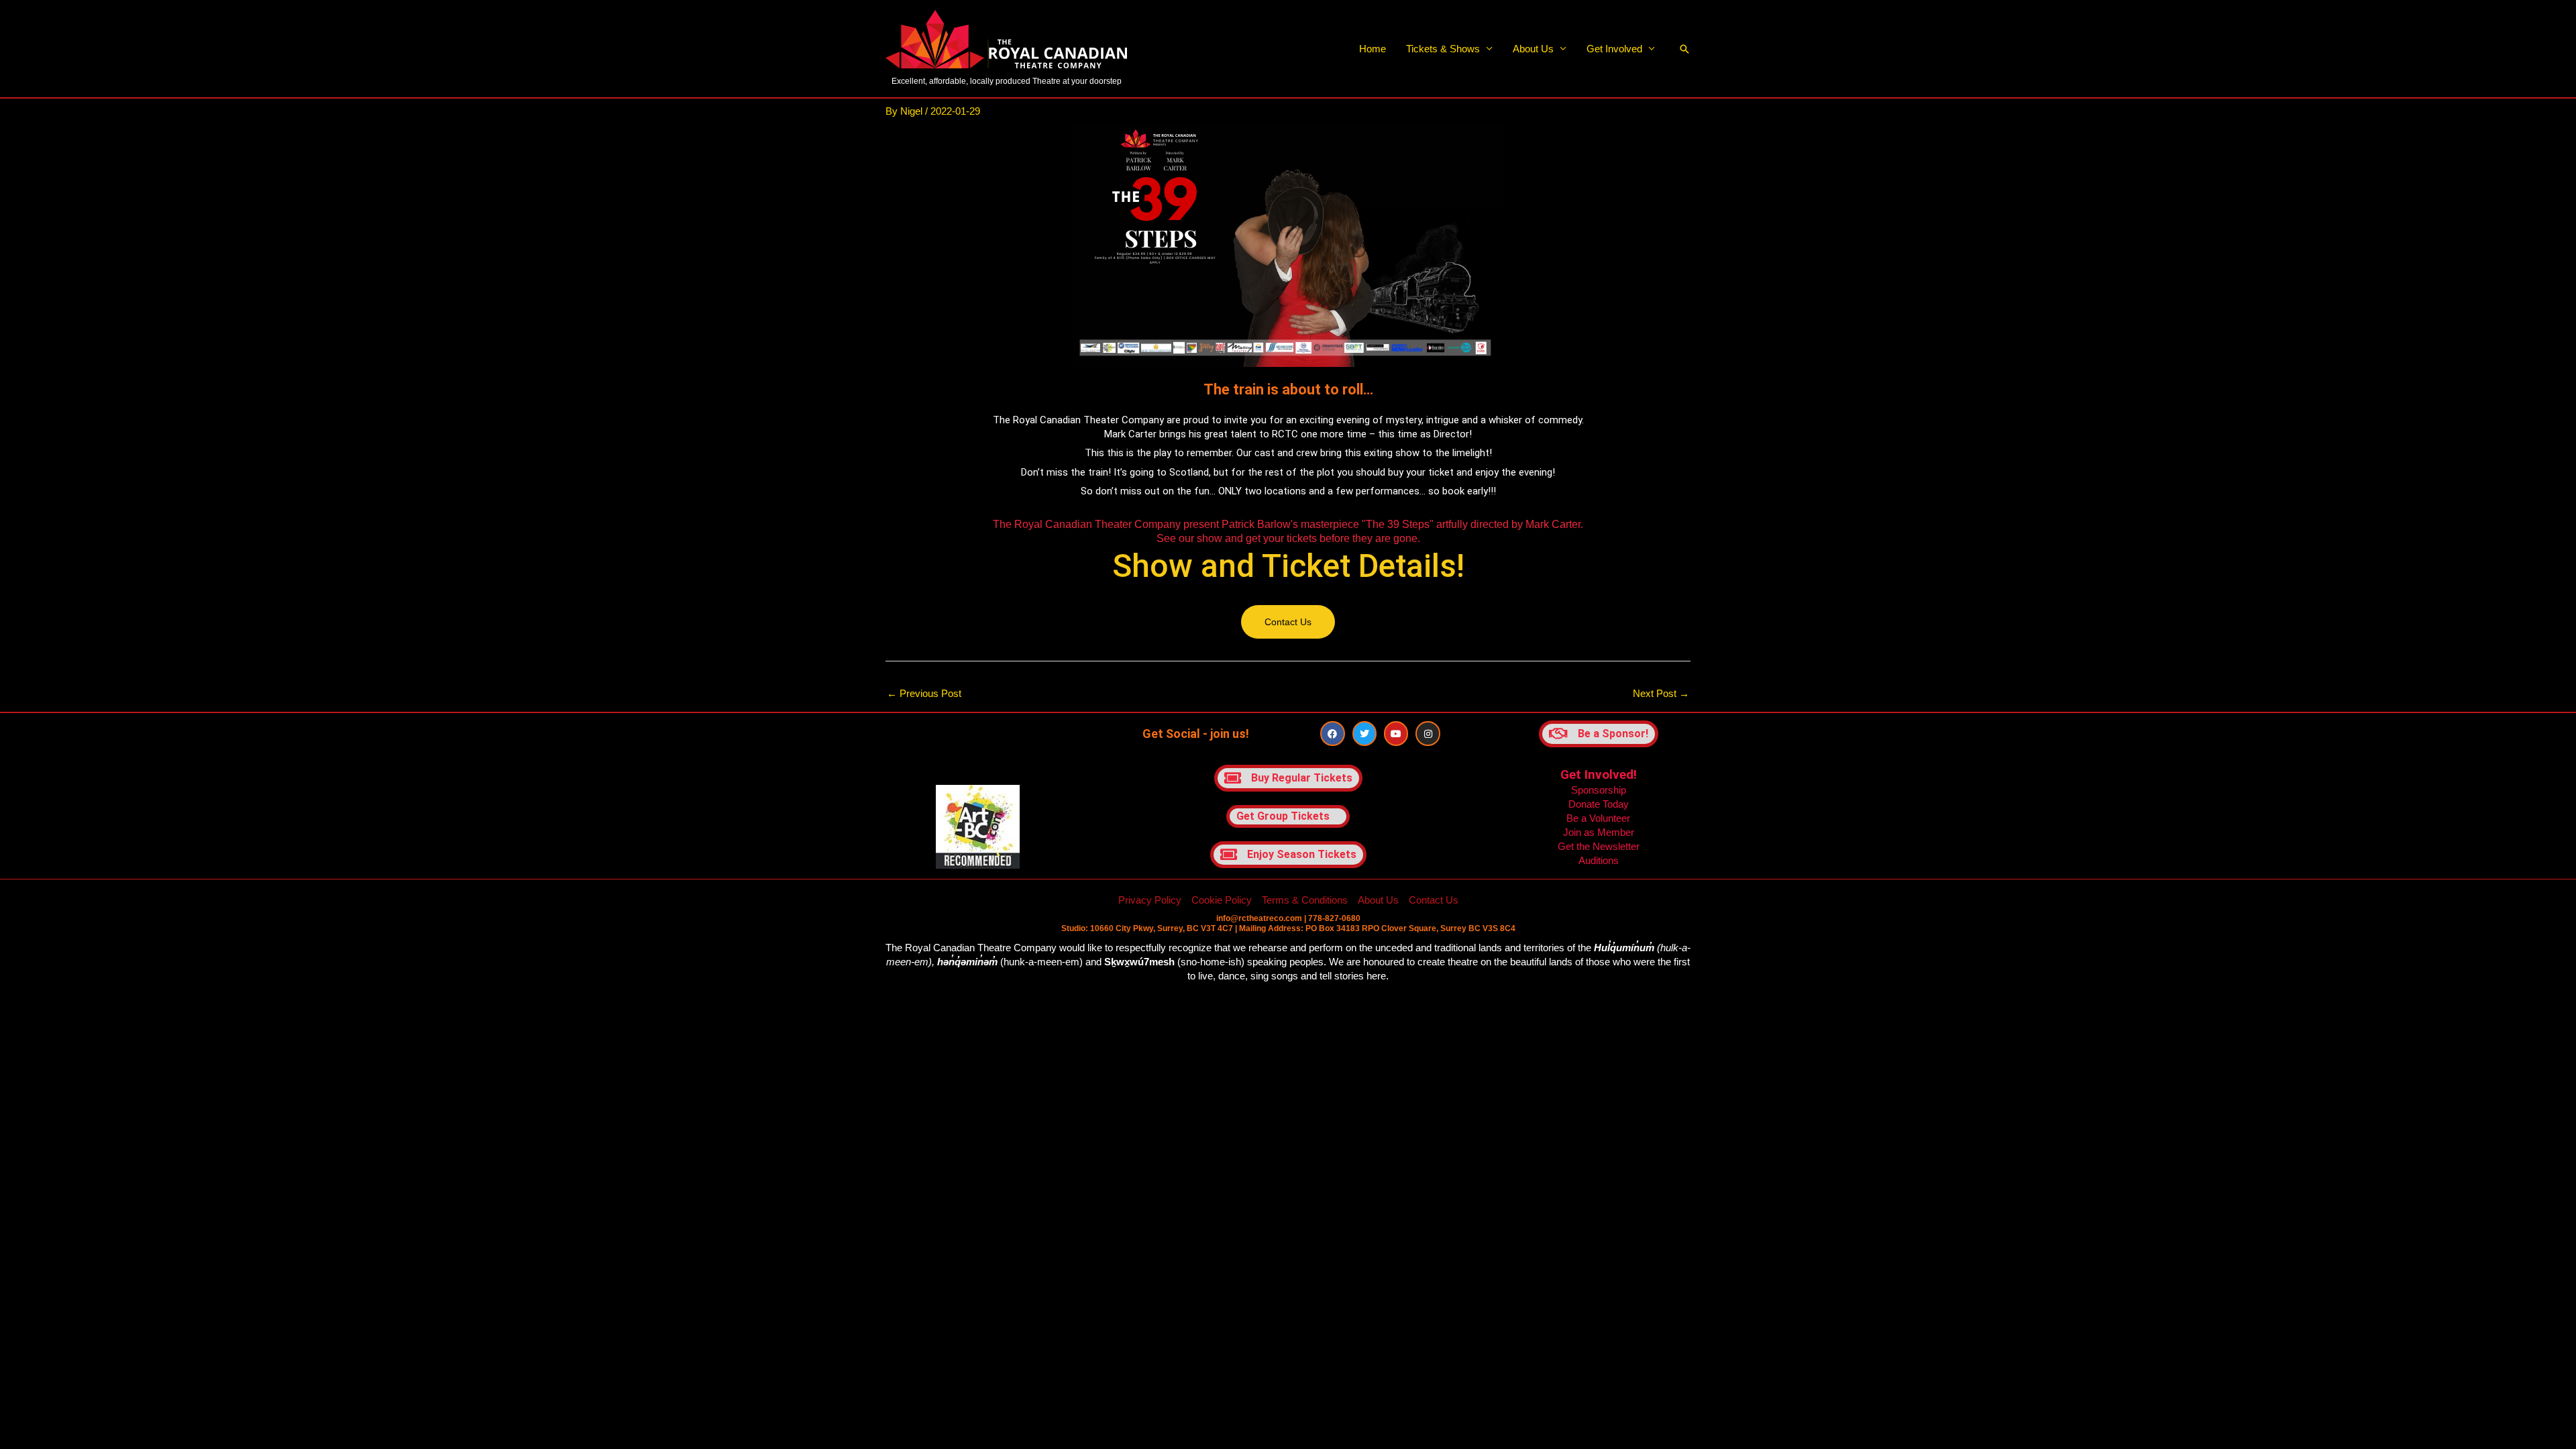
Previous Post (924, 693)
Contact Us (1434, 900)
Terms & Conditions (1305, 900)
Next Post (1661, 693)
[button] (1684, 49)
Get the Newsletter (1599, 846)
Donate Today (1599, 804)
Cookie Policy (1222, 900)
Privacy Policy (1150, 900)
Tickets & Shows (1443, 49)
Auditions (1599, 860)
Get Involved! (1599, 774)
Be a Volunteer (1598, 818)
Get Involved (1614, 49)
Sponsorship (1599, 790)
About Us (1533, 49)
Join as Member (1599, 832)
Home (1373, 49)
